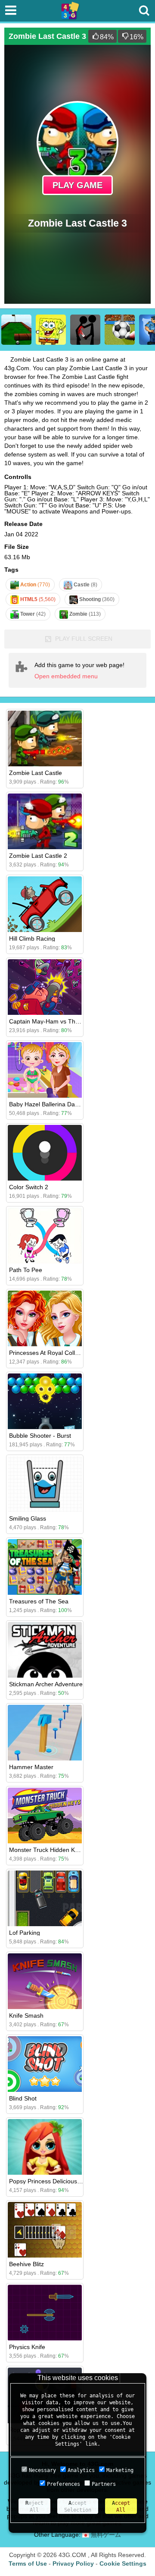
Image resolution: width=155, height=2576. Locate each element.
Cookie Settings (123, 2563)
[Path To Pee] (45, 1236)
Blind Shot (23, 2098)
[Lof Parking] (45, 1898)
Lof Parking (25, 1933)
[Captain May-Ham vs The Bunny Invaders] (45, 987)
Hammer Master (31, 1767)
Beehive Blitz (26, 2264)
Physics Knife (27, 2347)
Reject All (34, 2507)
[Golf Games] (16, 330)
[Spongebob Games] (51, 330)
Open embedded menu (66, 676)
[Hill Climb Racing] (45, 904)
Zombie (84, 614)
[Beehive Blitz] (45, 2230)
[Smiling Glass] (45, 1484)
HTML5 (37, 599)
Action (34, 585)
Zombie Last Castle (36, 773)
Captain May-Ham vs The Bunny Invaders (66, 1021)
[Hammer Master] (45, 1733)
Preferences (64, 2484)
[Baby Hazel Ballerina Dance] (45, 1070)
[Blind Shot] (45, 2064)
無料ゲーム (105, 2535)
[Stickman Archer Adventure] (45, 1650)
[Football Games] (120, 330)
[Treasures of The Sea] (45, 1567)
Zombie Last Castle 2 (38, 856)
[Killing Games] (85, 330)
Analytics (81, 2470)
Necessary (42, 2470)
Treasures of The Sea (39, 1601)
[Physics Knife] (45, 2313)
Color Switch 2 (29, 1187)
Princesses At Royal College (47, 1353)
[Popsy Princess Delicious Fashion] (45, 2147)
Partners (104, 2484)
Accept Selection (78, 2507)
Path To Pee (26, 1270)
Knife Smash (26, 2015)
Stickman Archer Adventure (46, 1684)
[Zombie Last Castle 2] (45, 821)
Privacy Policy (73, 2563)
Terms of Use (28, 2563)
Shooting (96, 599)
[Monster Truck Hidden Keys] (45, 1815)
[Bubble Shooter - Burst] (45, 1401)
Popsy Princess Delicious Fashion (55, 2181)
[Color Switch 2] (45, 1153)
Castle (85, 585)
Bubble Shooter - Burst (40, 1436)
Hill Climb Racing (32, 938)
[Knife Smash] (45, 1981)
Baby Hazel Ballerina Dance (47, 1104)
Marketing (120, 2470)
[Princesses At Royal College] (45, 1318)
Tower (32, 614)
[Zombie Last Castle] (45, 738)
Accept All (121, 2507)
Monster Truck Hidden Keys (47, 1850)
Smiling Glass (28, 1518)
